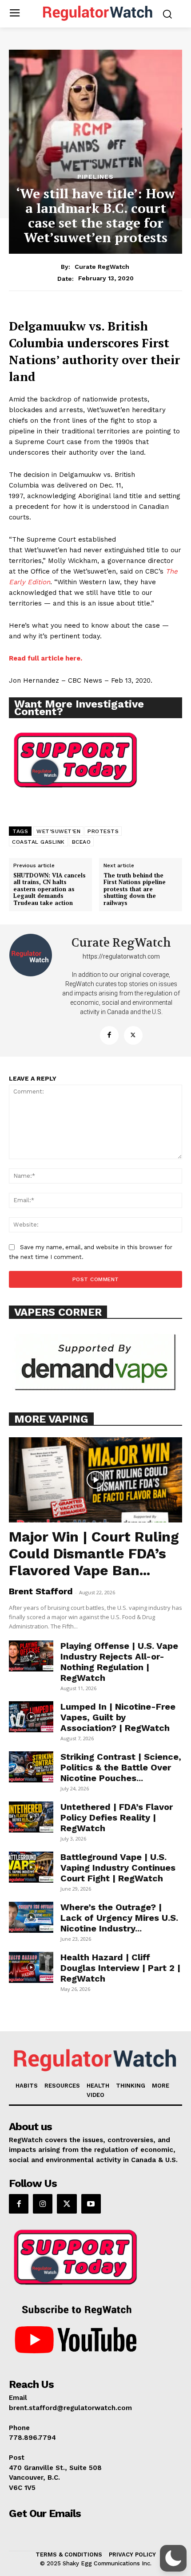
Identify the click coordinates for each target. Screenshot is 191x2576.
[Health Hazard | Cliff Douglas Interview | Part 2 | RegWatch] (31, 1967)
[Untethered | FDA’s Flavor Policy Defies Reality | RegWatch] (31, 1817)
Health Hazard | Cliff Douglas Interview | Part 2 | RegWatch (120, 1968)
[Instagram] (43, 2204)
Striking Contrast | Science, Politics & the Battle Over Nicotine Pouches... (121, 1767)
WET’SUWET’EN (58, 831)
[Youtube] (91, 2204)
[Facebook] (109, 1035)
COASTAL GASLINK (38, 842)
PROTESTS (103, 831)
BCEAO (82, 842)
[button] (173, 2558)
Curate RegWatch (102, 267)
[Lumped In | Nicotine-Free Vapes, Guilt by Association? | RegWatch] (31, 1717)
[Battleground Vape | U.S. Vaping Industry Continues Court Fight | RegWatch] (31, 1867)
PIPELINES (95, 177)
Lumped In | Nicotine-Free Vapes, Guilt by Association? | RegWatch (118, 1717)
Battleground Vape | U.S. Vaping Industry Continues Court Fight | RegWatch (118, 1868)
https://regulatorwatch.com (121, 956)
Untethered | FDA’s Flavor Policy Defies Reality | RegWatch (117, 1817)
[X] (133, 1035)
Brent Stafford (41, 1591)
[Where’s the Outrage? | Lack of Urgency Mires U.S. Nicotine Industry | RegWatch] (31, 1917)
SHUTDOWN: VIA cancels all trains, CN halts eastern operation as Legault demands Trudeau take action (50, 889)
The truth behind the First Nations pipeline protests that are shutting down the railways (135, 889)
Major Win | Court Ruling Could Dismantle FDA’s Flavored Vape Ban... (94, 1553)
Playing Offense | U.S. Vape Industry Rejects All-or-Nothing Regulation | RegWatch (119, 1662)
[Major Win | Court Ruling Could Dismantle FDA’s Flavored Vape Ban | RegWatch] (95, 1480)
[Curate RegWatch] (32, 991)
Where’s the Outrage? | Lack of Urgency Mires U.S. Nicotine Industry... (119, 1918)
